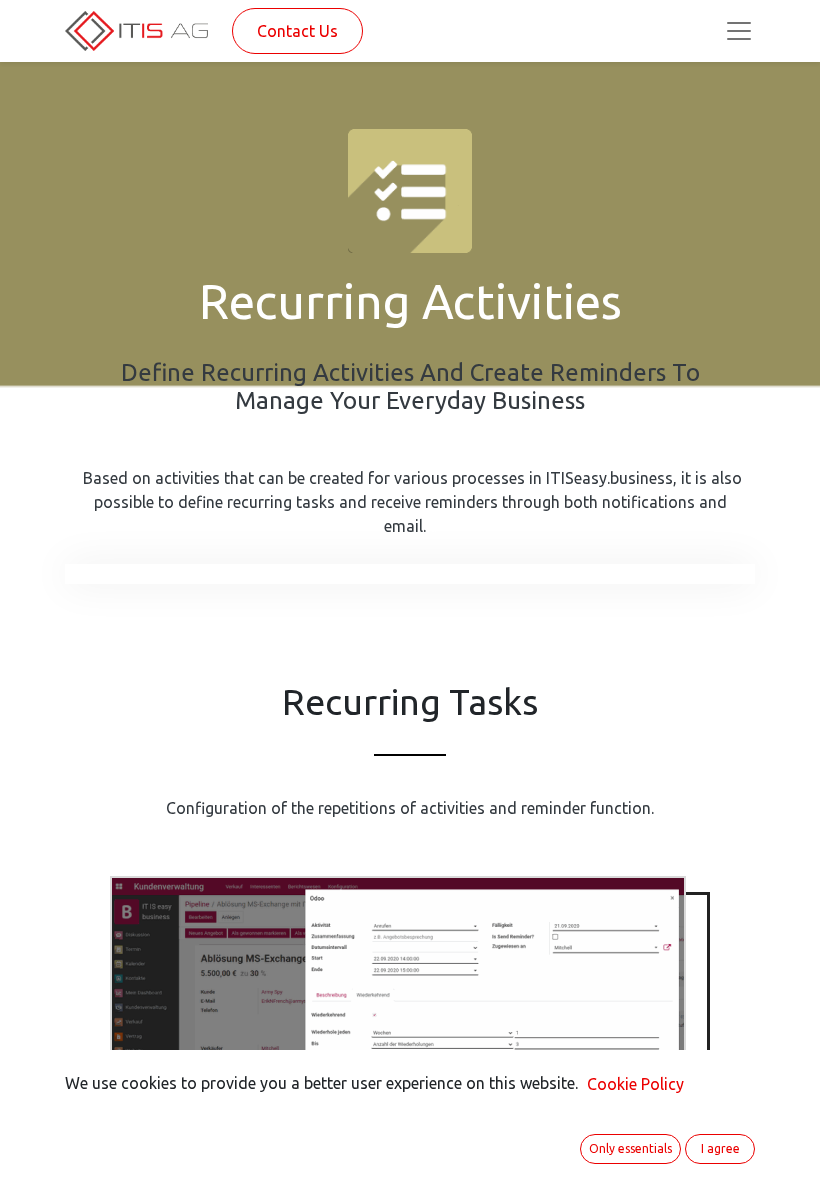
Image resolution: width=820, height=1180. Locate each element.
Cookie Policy (635, 1084)
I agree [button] (720, 1148)
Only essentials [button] (630, 1148)
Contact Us (297, 31)
